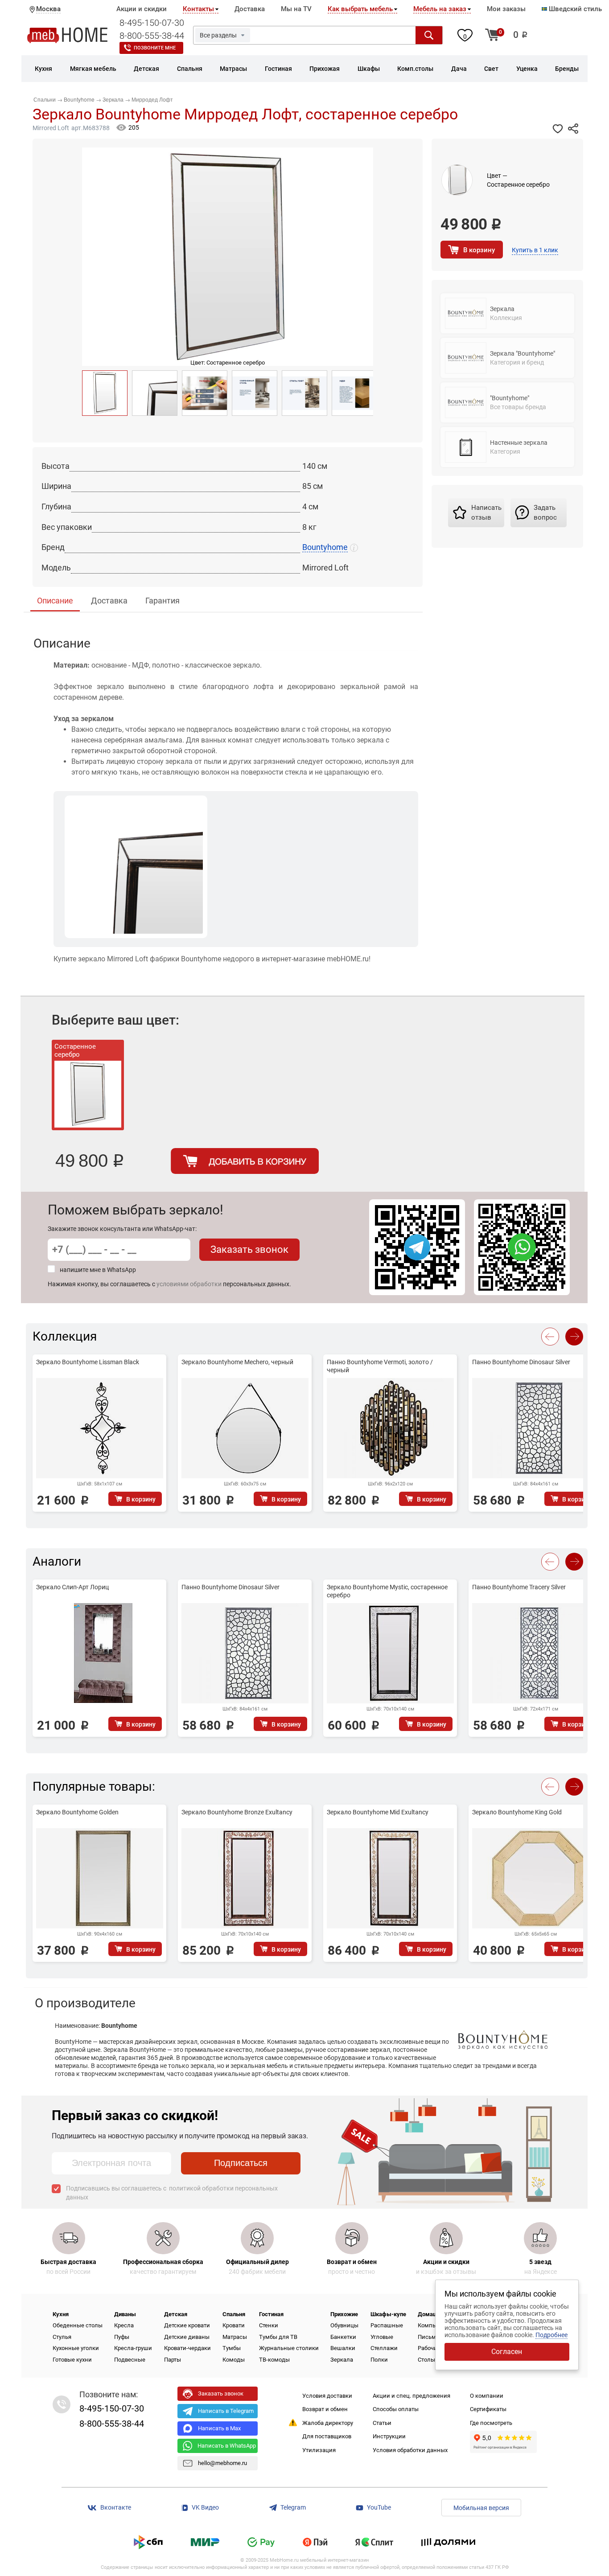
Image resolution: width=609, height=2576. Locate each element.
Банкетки (343, 2337)
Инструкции (389, 2436)
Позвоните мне (155, 48)
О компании (487, 2396)
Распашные (387, 2325)
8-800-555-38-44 (152, 36)
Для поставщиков (327, 2436)
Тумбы (232, 2348)
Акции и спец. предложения (411, 2396)
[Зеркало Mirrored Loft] (155, 393)
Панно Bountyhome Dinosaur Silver (521, 1362)
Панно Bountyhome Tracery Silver (519, 1587)
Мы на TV (296, 9)
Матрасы (235, 2337)
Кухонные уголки (76, 2348)
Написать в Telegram (226, 2411)
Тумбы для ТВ (278, 2337)
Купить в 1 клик (535, 250)
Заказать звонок (249, 1249)
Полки (379, 2360)
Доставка (250, 9)
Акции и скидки (142, 9)
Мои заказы (506, 9)
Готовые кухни (72, 2360)
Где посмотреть (491, 2423)
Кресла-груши (133, 2348)
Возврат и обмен (325, 2409)
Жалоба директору (328, 2423)
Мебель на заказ (440, 9)
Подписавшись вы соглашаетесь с (172, 2193)
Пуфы (122, 2337)
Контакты (198, 9)
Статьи (382, 2423)
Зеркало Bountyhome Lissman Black (88, 1362)
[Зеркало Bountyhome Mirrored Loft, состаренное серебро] (105, 393)
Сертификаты (488, 2409)
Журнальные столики (289, 2348)
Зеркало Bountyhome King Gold (517, 1812)
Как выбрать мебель (360, 9)
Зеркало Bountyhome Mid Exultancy (378, 1812)
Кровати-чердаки (187, 2348)
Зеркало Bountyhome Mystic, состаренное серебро (387, 1591)
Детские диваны (187, 2337)
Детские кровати (187, 2325)
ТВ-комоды (274, 2360)
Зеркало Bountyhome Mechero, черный (237, 1362)
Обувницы (344, 2325)
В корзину (479, 250)
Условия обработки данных (410, 2450)
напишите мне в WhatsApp (98, 1270)
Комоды (234, 2360)
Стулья (62, 2337)
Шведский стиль (574, 9)
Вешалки (343, 2348)
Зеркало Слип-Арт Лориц (72, 1587)
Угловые (382, 2337)
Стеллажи (384, 2348)
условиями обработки (189, 1284)
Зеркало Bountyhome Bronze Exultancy (237, 1812)
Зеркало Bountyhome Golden (77, 1812)
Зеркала (342, 2360)
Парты (173, 2360)
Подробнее (551, 2335)
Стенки (269, 2325)
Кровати (234, 2325)
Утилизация (319, 2450)
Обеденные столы (78, 2325)
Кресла (124, 2325)
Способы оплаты (396, 2409)
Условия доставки (327, 2396)
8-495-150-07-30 (152, 23)
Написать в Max (219, 2428)
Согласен (507, 2352)
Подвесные (130, 2360)
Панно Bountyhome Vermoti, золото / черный (380, 1366)
